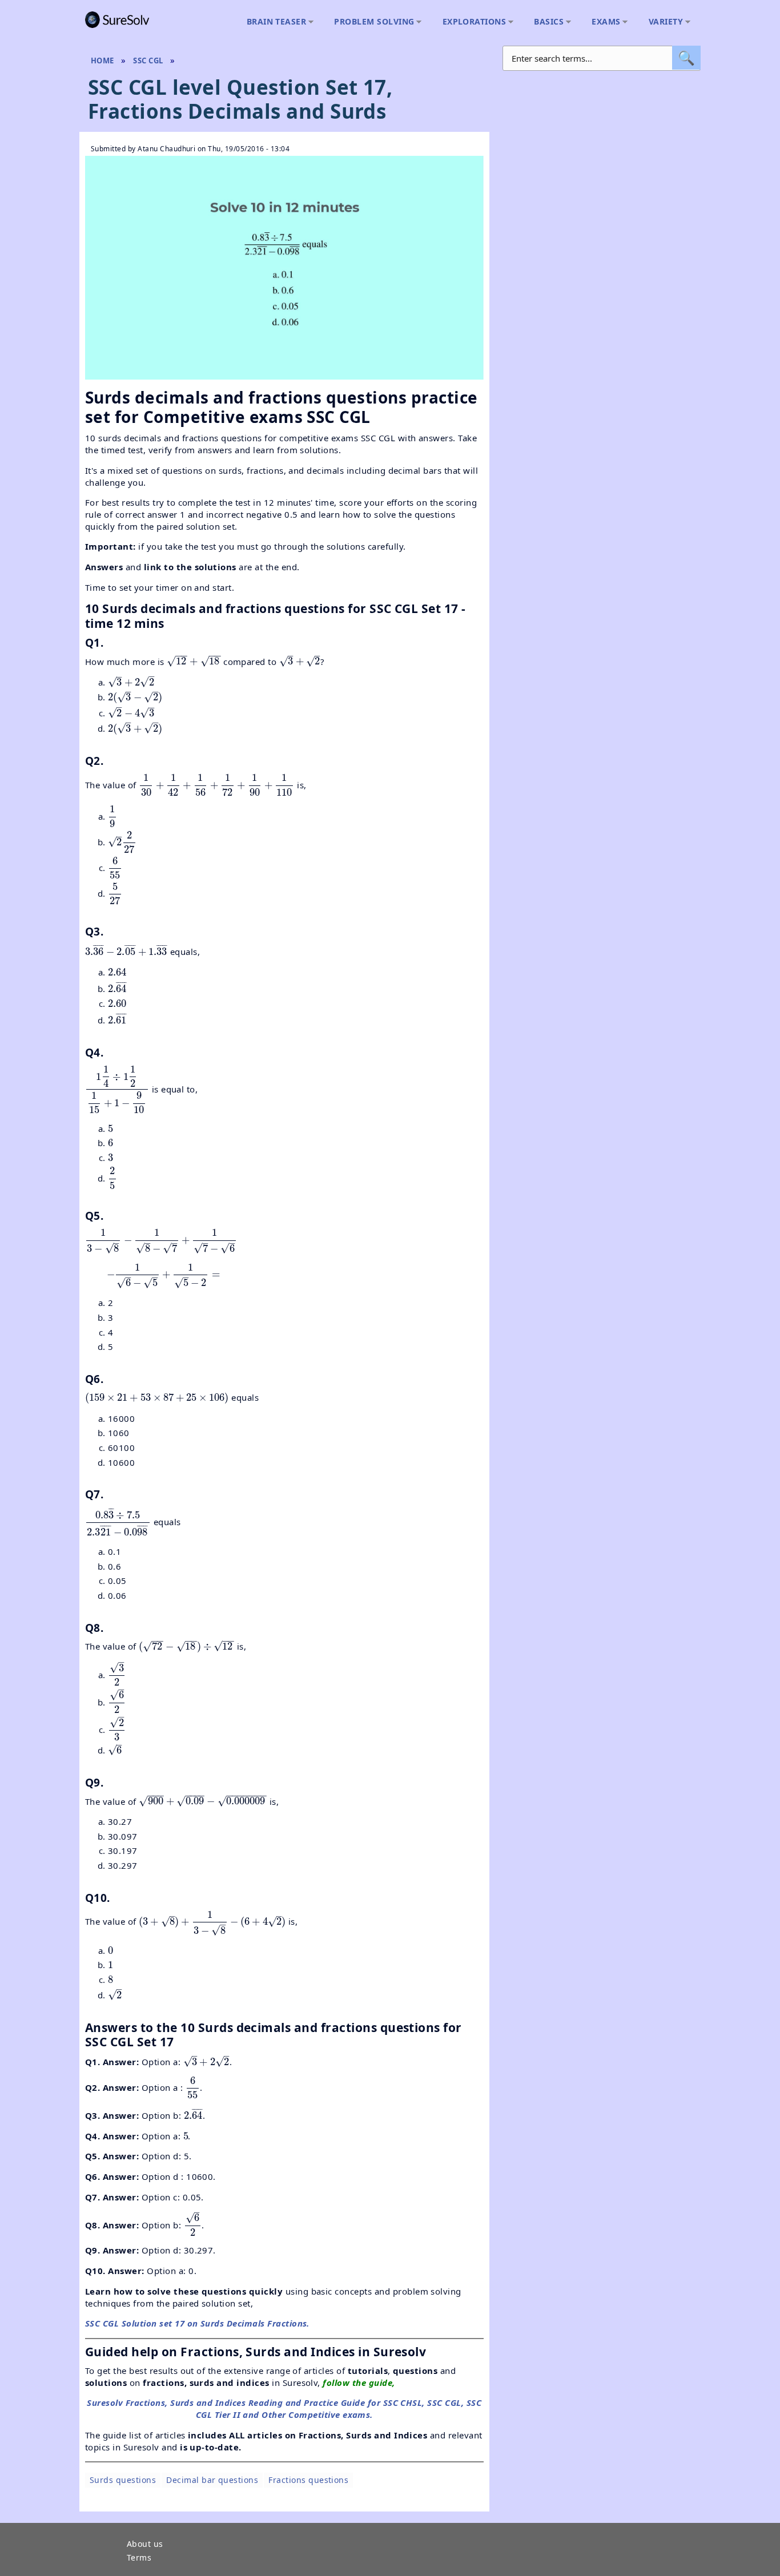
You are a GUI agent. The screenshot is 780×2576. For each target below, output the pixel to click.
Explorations (472, 22)
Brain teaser (274, 22)
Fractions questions (308, 2480)
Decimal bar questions (212, 2480)
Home (102, 61)
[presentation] (194, 661)
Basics (546, 22)
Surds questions (123, 2480)
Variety (663, 22)
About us (145, 2545)
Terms (139, 2558)
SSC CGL (148, 61)
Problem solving (371, 22)
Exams (603, 22)
